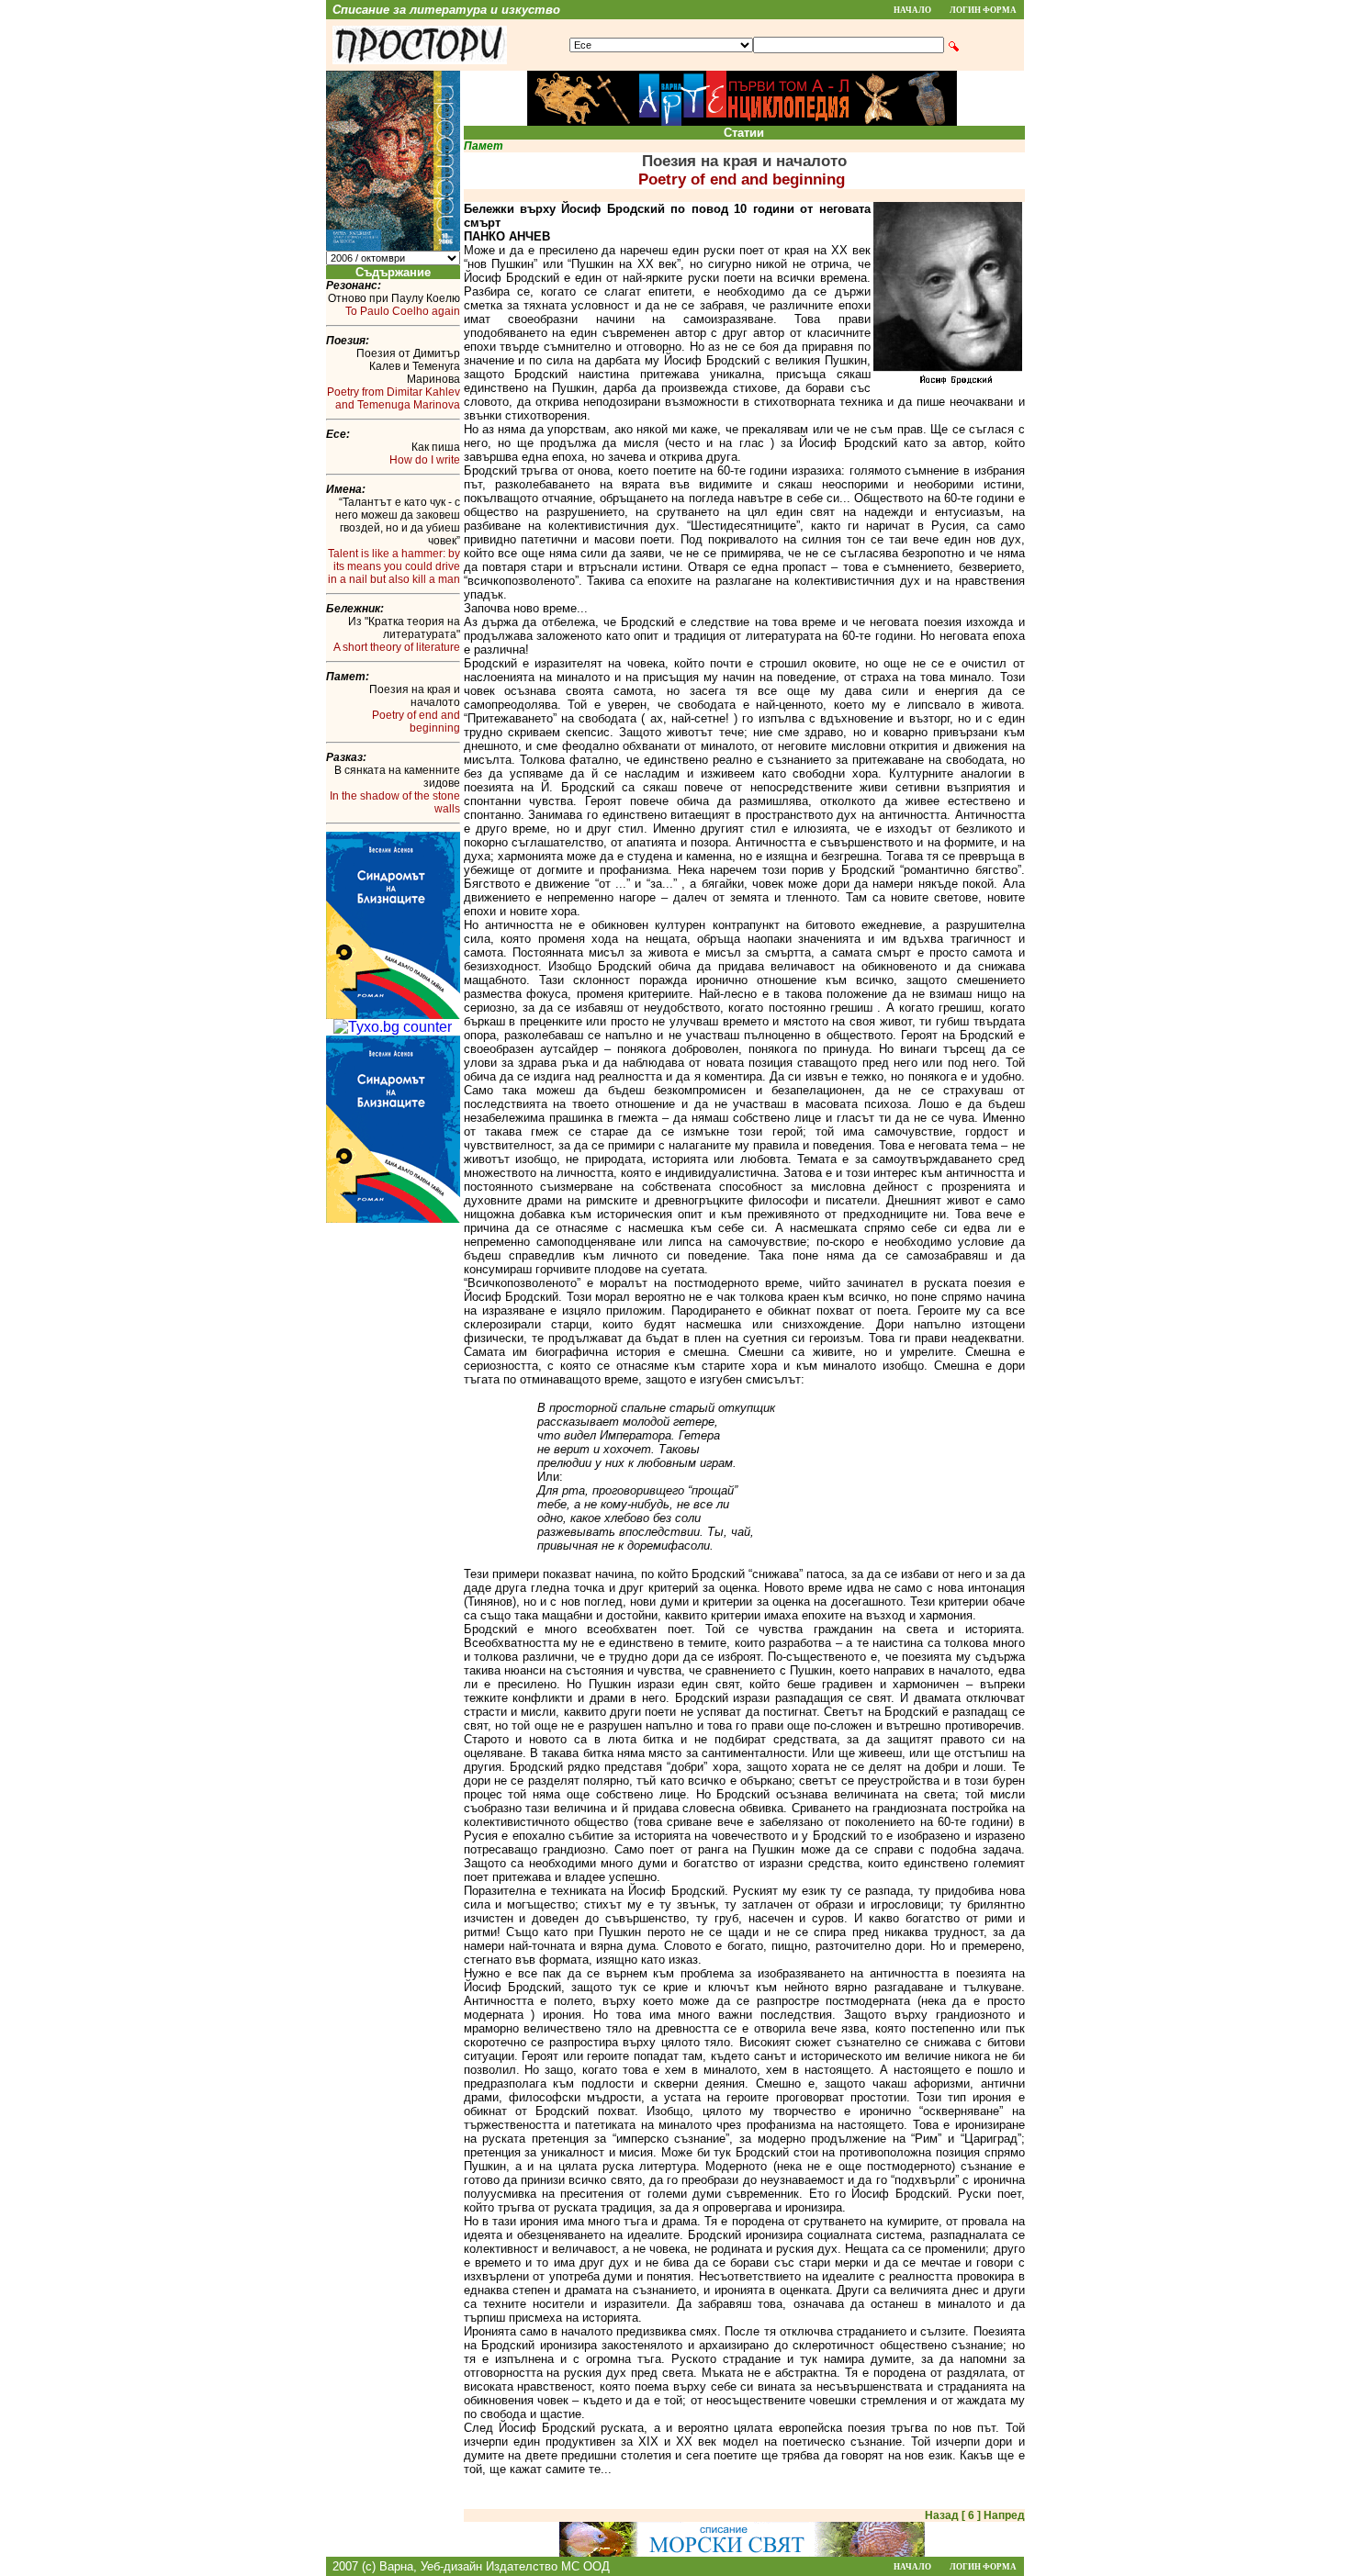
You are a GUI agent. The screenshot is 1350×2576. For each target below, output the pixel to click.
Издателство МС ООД (548, 2566)
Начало (912, 10)
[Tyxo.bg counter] (393, 1027)
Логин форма (983, 10)
